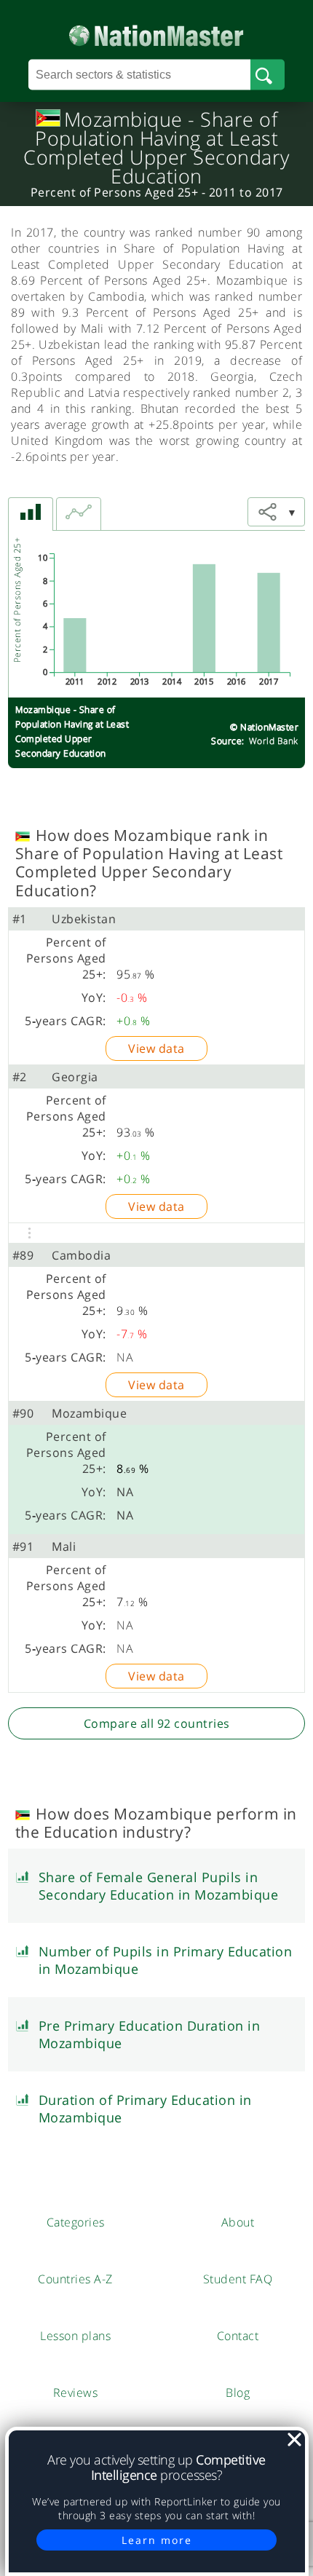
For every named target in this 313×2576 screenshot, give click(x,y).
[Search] (268, 75)
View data (156, 1048)
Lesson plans (75, 2336)
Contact (238, 2336)
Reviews (76, 2393)
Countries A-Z (75, 2279)
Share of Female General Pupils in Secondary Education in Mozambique (159, 1886)
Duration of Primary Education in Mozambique (145, 2109)
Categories (76, 2222)
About (238, 2222)
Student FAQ (238, 2279)
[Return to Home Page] (156, 32)
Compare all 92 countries (157, 1723)
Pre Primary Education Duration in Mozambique (150, 2034)
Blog (238, 2393)
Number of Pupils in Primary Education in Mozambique (166, 1960)
